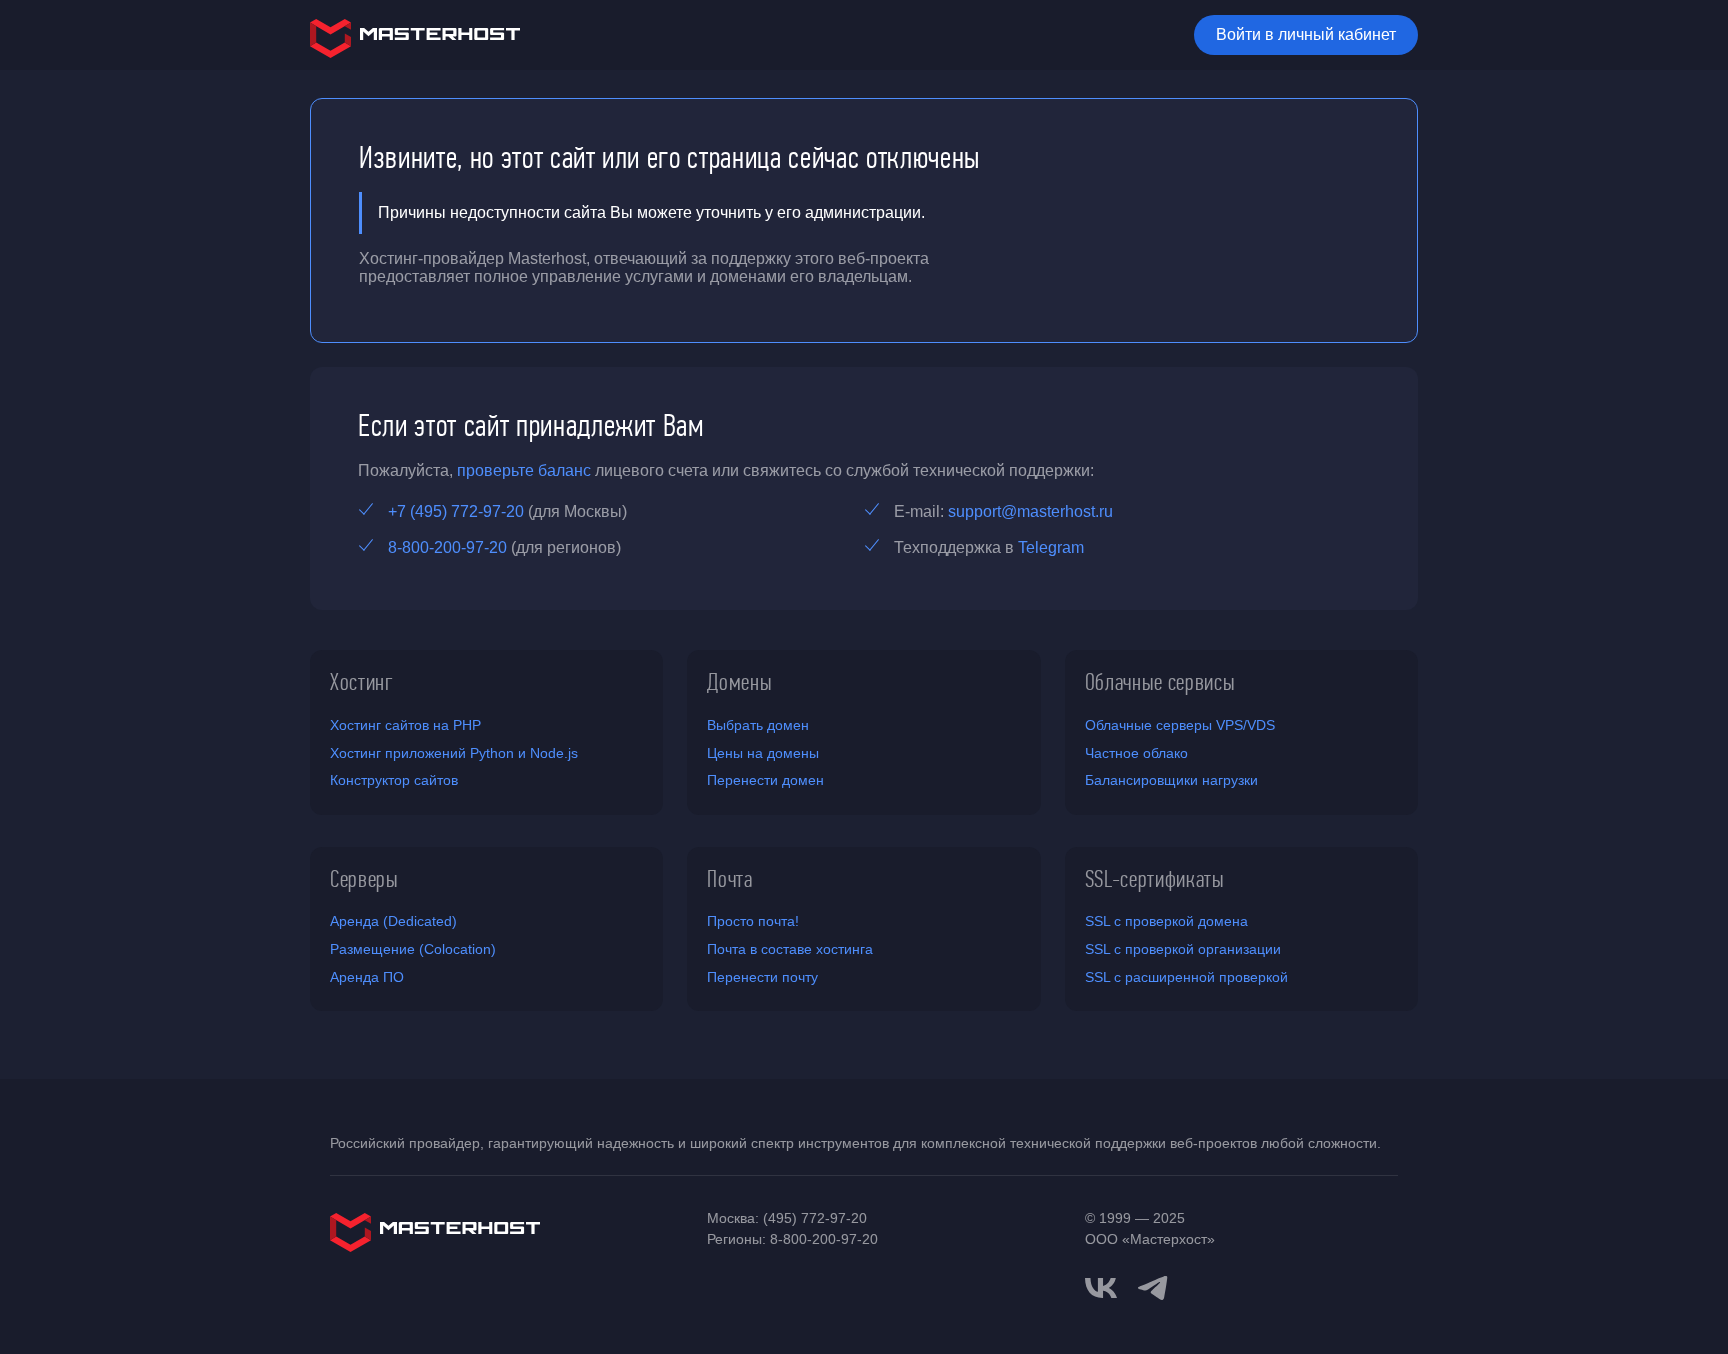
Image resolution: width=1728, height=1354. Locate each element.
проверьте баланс (524, 470)
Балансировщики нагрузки (1171, 780)
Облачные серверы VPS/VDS (1180, 725)
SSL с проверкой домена (1166, 921)
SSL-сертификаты (1155, 879)
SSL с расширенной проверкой (1186, 977)
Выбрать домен (758, 725)
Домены (739, 682)
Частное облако (1136, 753)
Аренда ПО (367, 977)
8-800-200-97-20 (447, 547)
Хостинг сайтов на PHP (405, 725)
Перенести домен (765, 780)
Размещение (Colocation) (413, 949)
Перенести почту (762, 977)
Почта (729, 879)
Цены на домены (763, 753)
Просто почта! (753, 921)
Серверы (364, 879)
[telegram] (1153, 1286)
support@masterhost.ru (1030, 511)
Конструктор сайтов (394, 780)
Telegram (1051, 547)
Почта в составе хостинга (790, 949)
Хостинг (362, 682)
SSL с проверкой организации (1183, 949)
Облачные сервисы (1160, 682)
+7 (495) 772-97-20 (456, 511)
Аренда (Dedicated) (393, 921)
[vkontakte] (1101, 1288)
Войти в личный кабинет (1306, 34)
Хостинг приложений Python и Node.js (454, 753)
